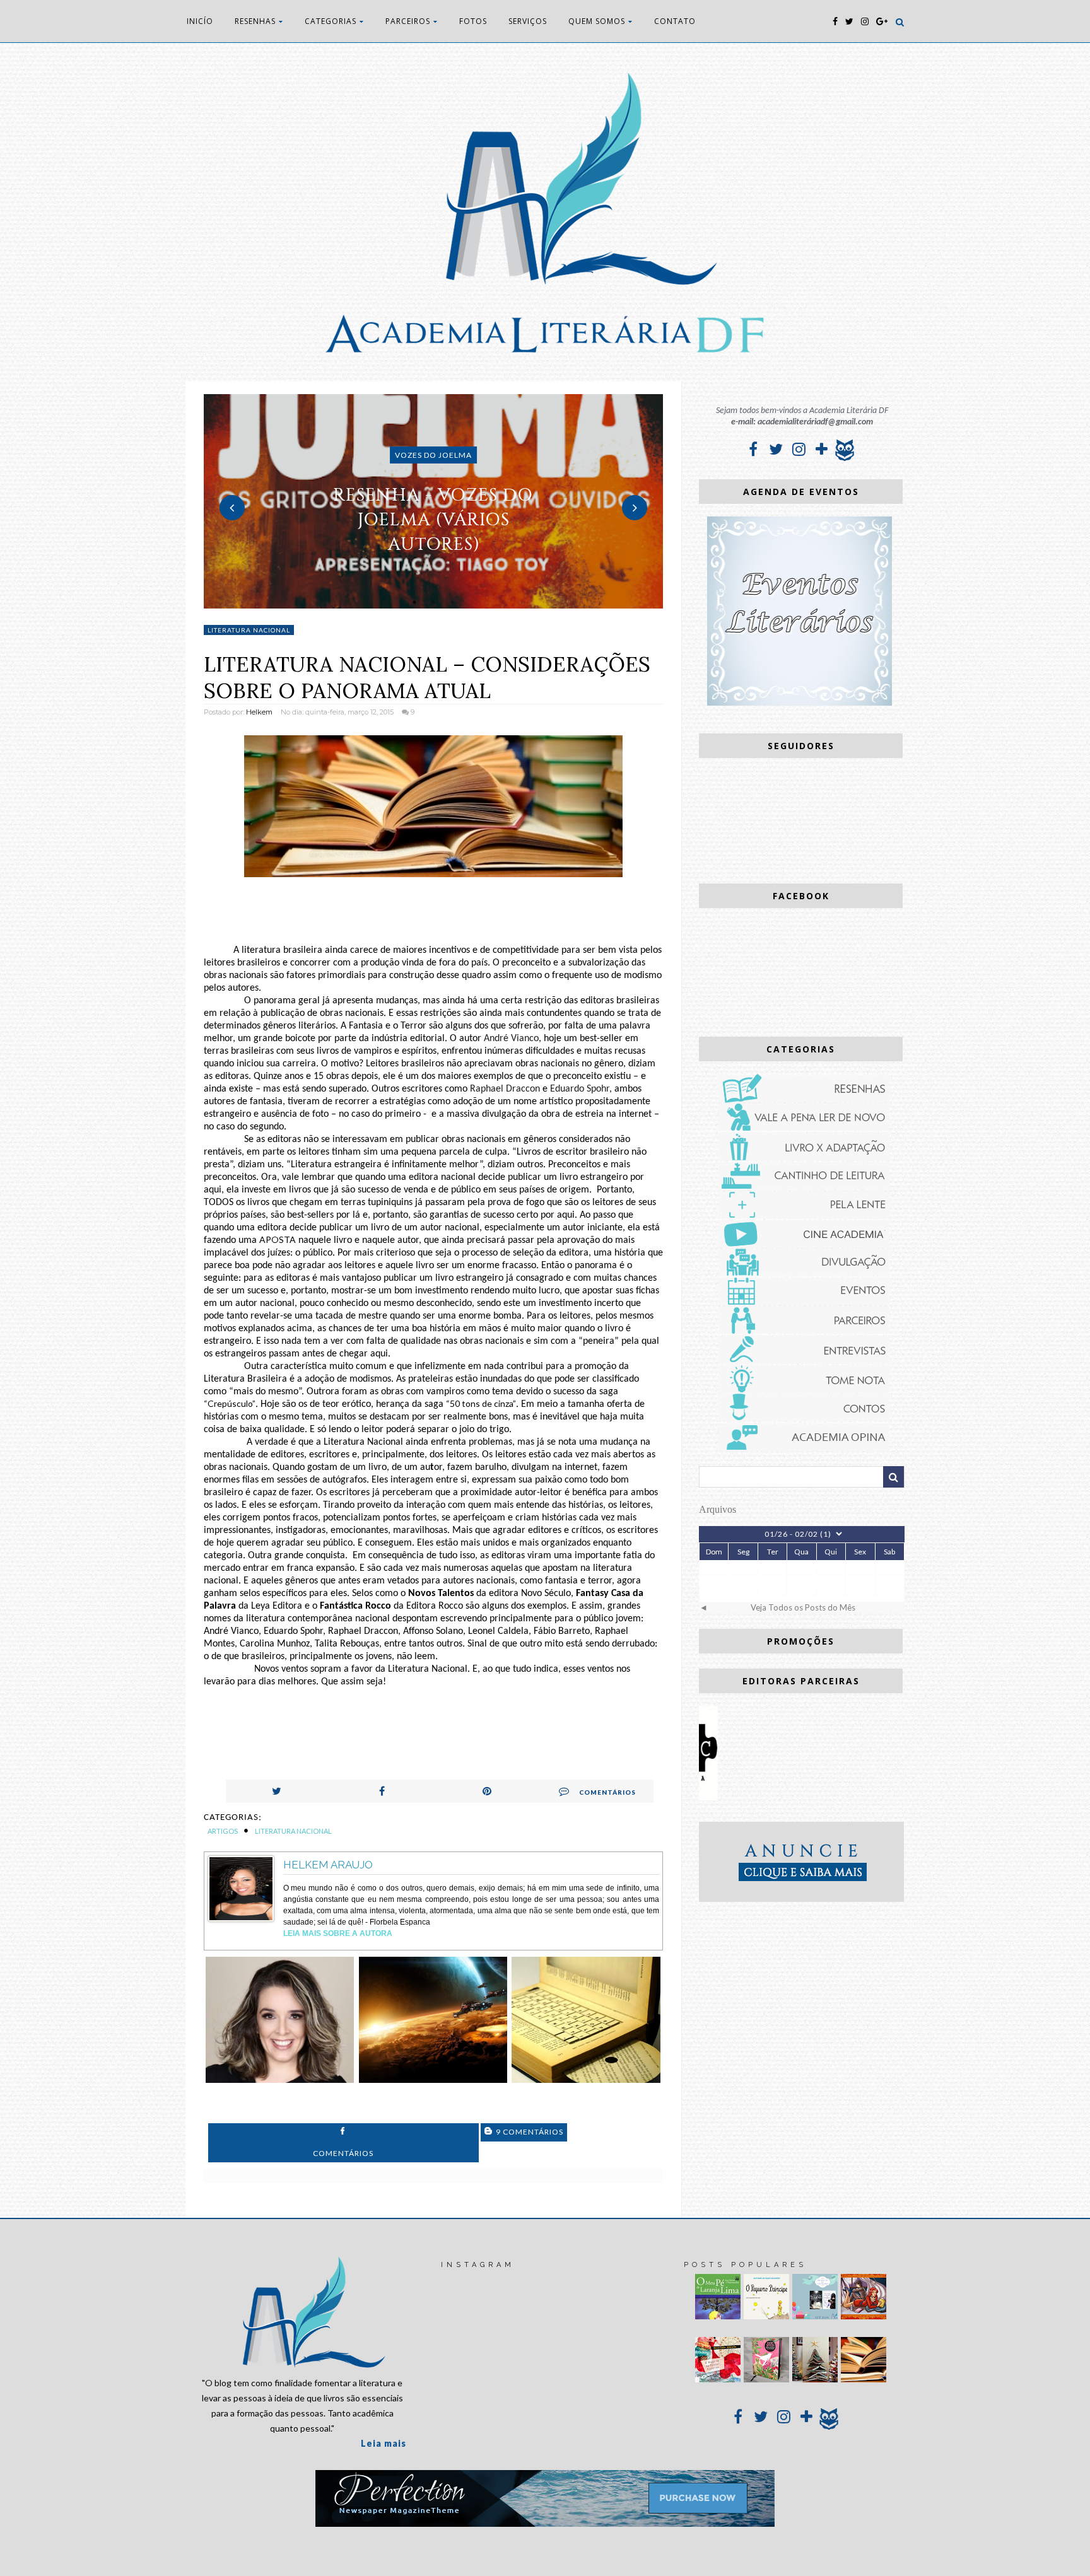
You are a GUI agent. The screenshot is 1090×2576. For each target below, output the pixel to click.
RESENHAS (255, 21)
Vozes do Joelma (433, 455)
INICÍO (200, 21)
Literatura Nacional (249, 630)
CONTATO (675, 21)
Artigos (223, 1831)
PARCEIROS (408, 21)
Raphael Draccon (505, 1089)
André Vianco (511, 1039)
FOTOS (473, 21)
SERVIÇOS (528, 21)
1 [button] (414, 602)
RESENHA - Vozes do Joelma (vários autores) (433, 519)
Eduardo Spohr (580, 1089)
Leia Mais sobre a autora (338, 1933)
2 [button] (433, 602)
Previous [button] (232, 508)
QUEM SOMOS (597, 21)
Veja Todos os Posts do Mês (803, 1607)
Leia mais (384, 2443)
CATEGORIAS (331, 21)
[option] (434, 501)
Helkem (259, 712)
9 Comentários (529, 2132)
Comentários (607, 1792)
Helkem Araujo (328, 1865)
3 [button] (452, 602)
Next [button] (635, 508)
